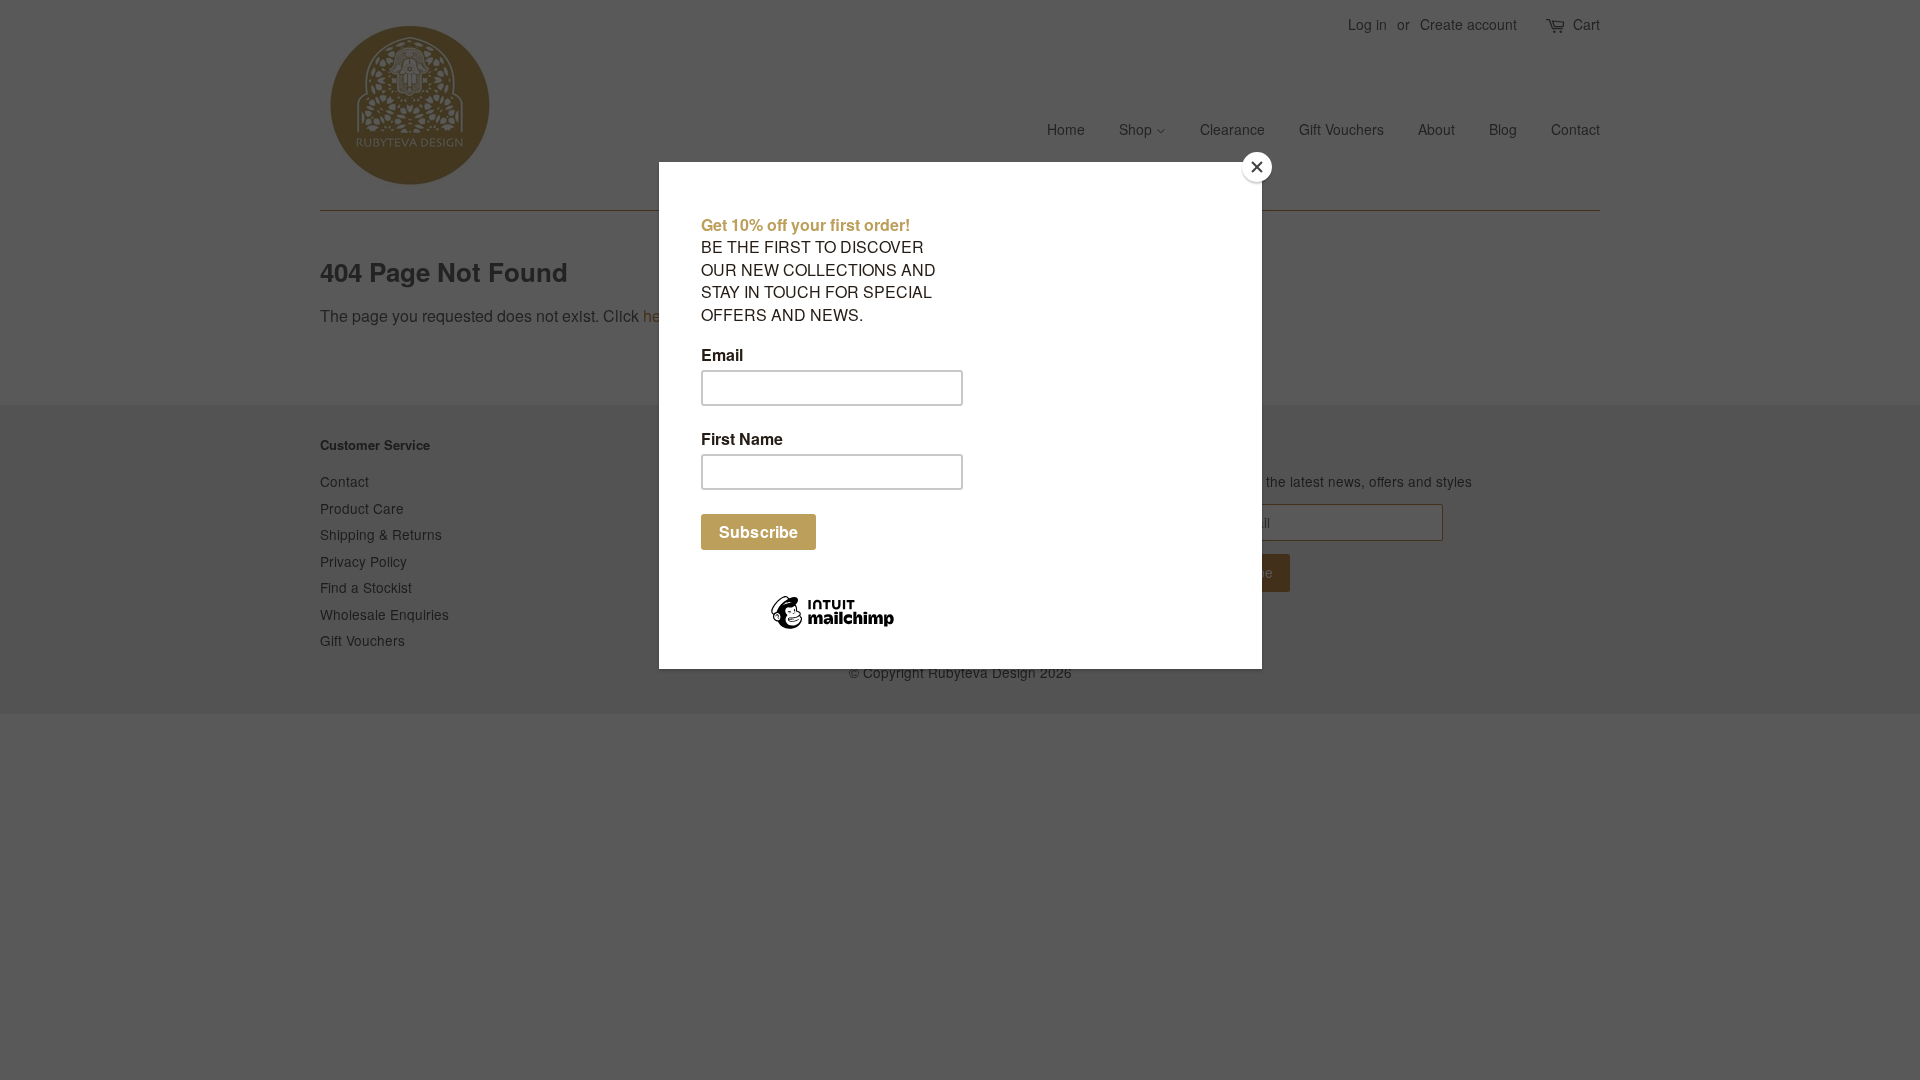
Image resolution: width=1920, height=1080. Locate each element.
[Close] (1257, 167)
